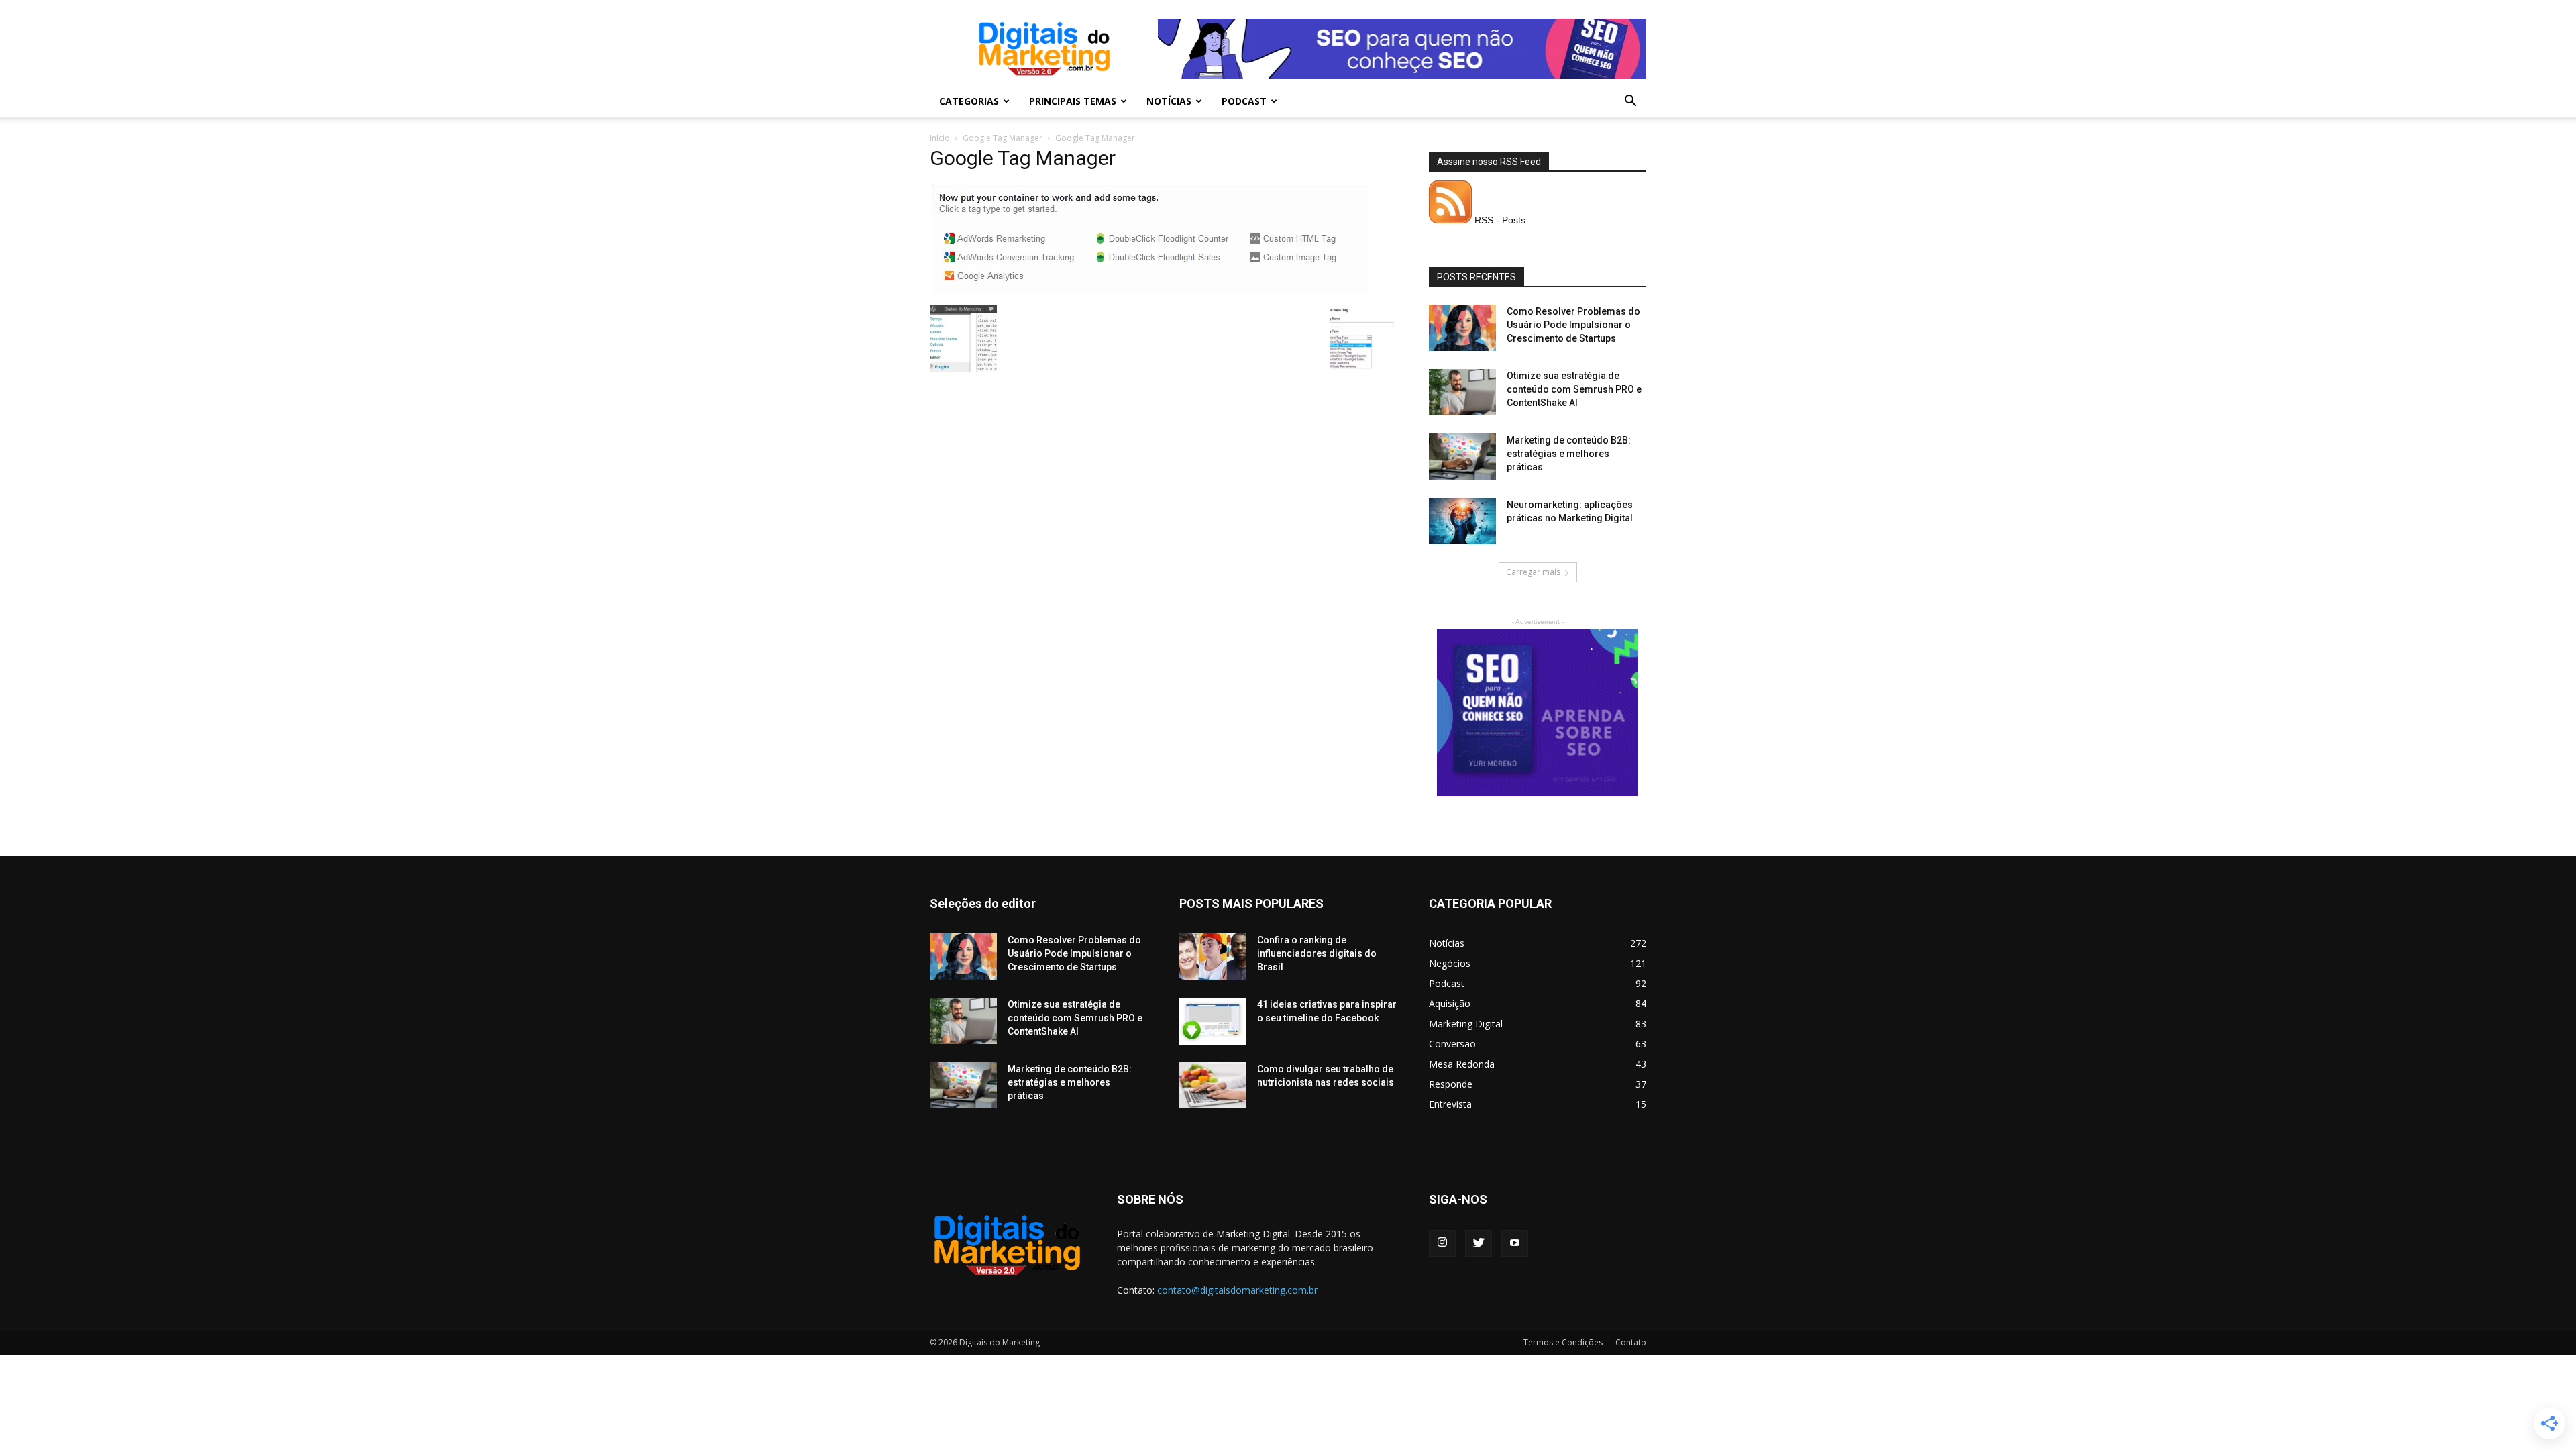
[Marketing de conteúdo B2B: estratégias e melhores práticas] (1462, 457)
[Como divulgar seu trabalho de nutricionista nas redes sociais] (1213, 1085)
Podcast (1244, 101)
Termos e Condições (1563, 1342)
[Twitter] (1479, 1243)
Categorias (969, 101)
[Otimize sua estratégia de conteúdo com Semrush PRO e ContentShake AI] (1462, 392)
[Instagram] (1442, 1243)
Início (940, 138)
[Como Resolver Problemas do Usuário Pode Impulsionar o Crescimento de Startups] (1462, 328)
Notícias (1169, 101)
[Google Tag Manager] (1149, 291)
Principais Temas (1073, 101)
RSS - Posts (1499, 220)
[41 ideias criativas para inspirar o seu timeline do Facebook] (1213, 1021)
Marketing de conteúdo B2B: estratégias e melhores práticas (1569, 454)
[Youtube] (1515, 1243)
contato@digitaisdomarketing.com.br (1237, 1290)
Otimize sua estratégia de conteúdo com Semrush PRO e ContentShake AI (1574, 389)
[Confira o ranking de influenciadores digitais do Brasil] (1213, 957)
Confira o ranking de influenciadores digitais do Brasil (1317, 953)
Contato (1631, 1342)
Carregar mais (1533, 572)
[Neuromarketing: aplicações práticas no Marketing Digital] (1462, 521)
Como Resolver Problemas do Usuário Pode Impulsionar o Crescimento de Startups (1573, 325)
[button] (1630, 102)
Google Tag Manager (1003, 138)
